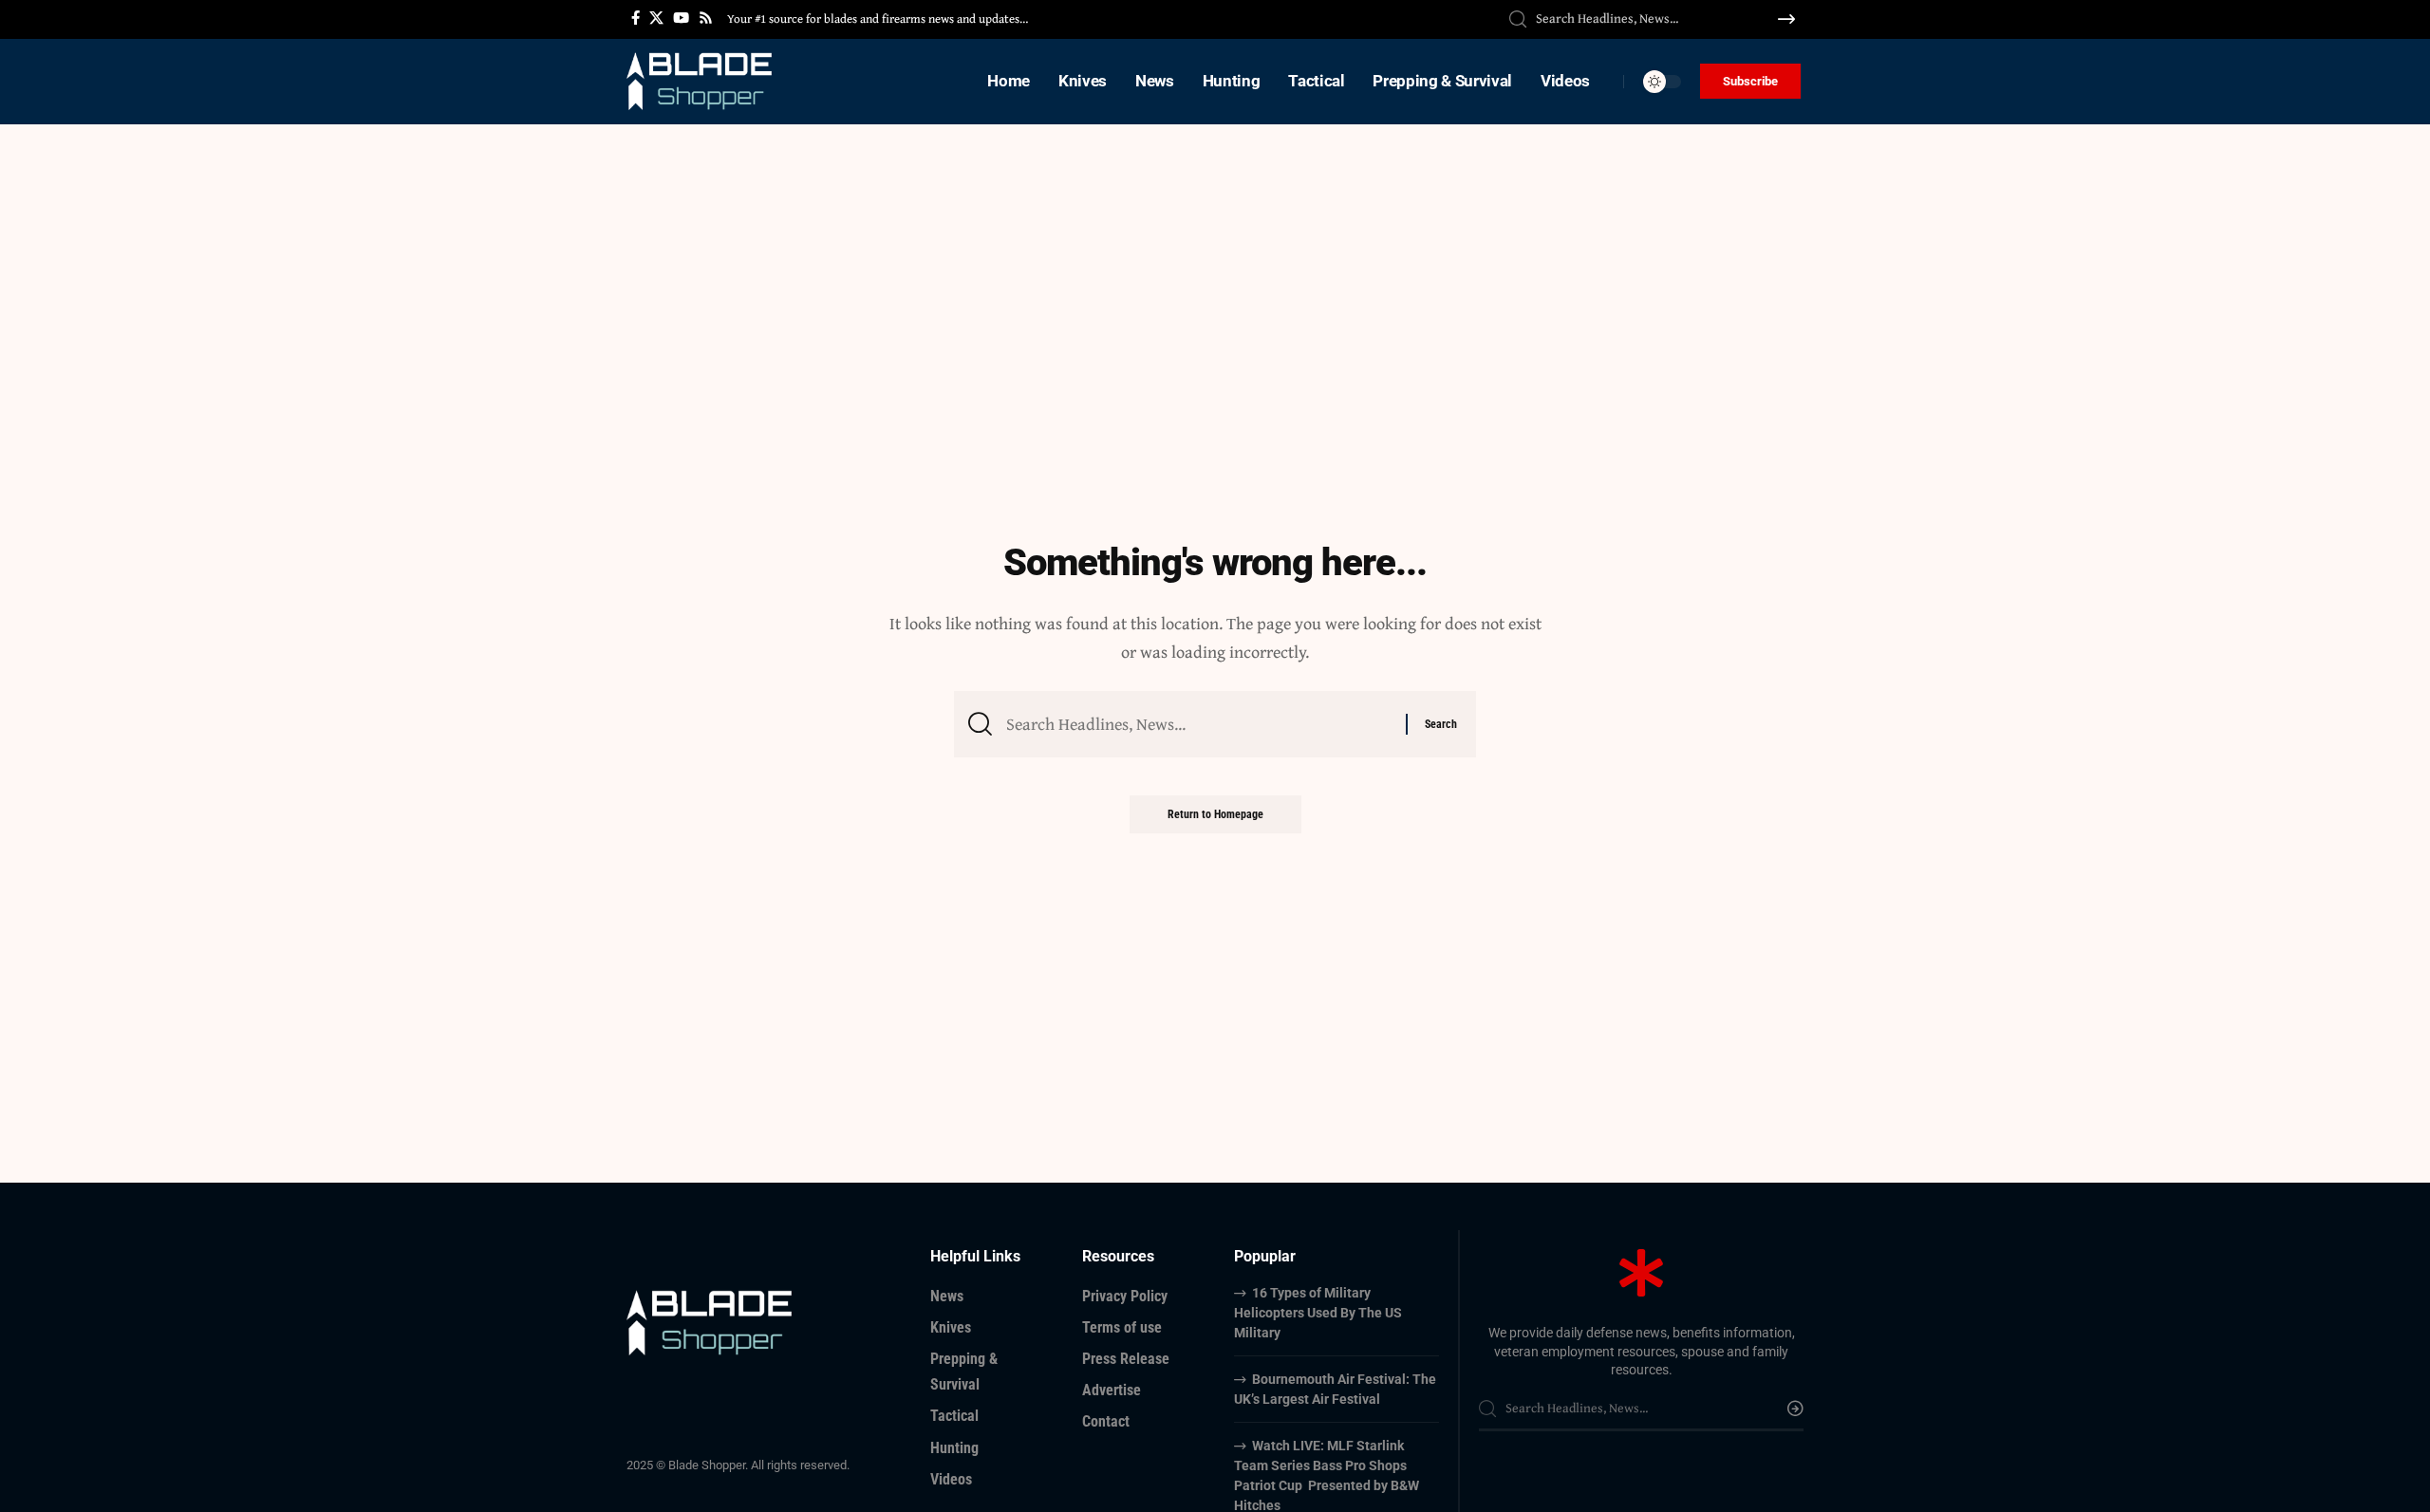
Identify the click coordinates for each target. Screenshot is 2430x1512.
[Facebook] (636, 18)
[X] (656, 18)
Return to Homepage (1215, 814)
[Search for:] (1199, 725)
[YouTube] (681, 18)
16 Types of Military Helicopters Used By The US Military (1318, 1313)
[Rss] (706, 18)
